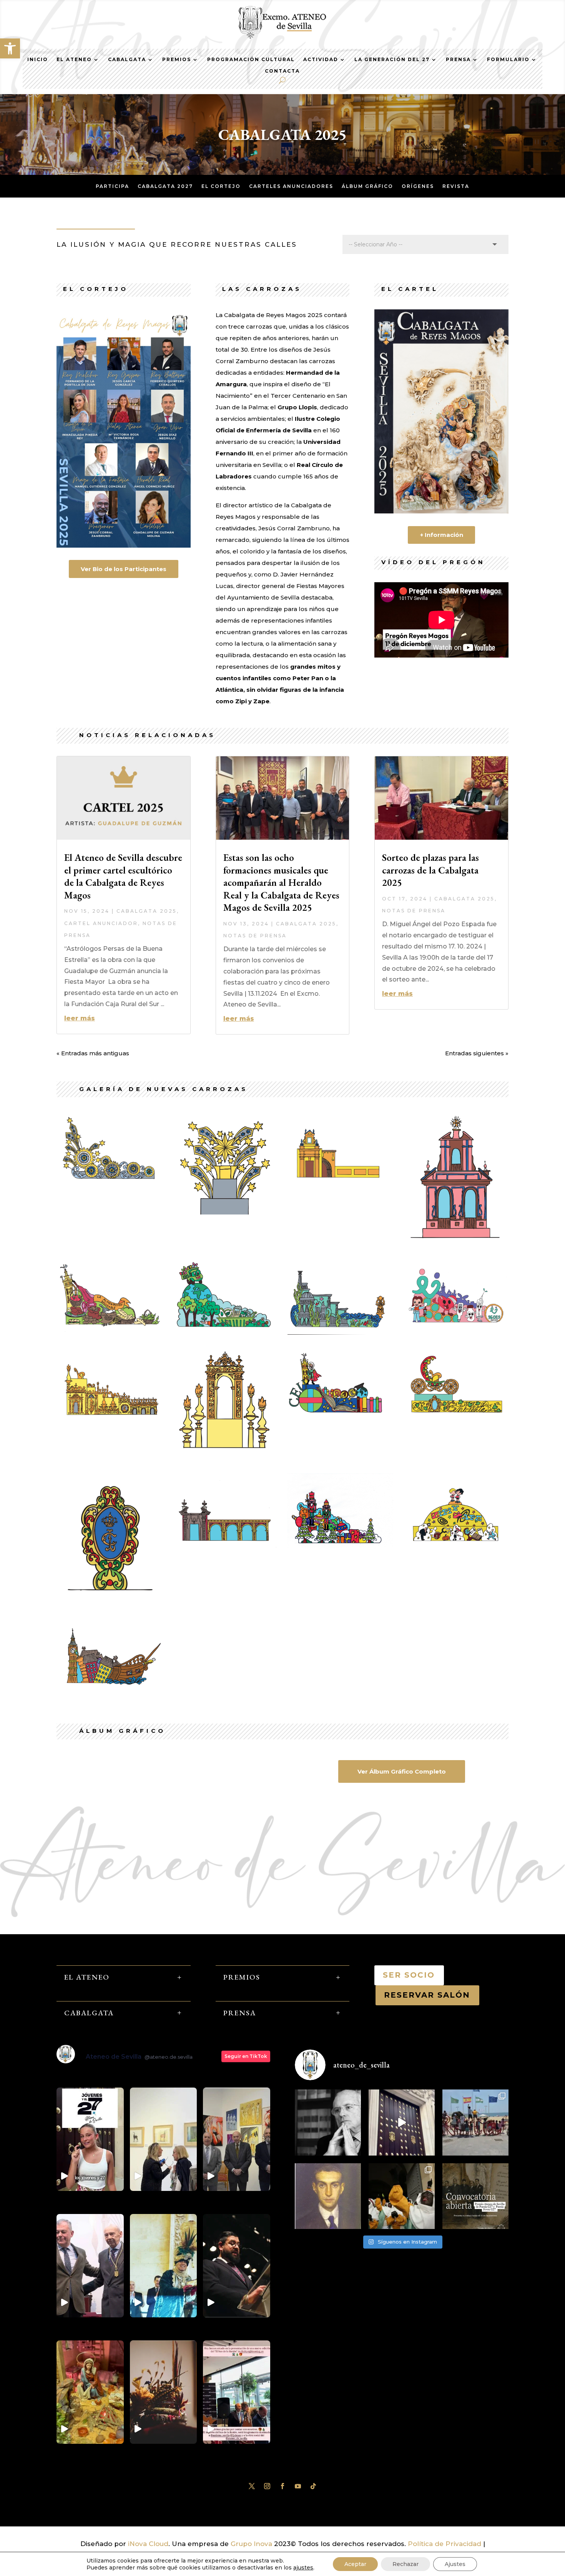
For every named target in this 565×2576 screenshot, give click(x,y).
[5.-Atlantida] (340, 1332)
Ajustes (455, 2564)
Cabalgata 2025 (147, 911)
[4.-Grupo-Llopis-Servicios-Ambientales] (225, 1332)
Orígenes (418, 186)
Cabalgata (127, 60)
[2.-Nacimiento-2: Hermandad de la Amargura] (456, 1247)
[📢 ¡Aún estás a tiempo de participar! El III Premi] (475, 2196)
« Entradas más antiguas (93, 1053)
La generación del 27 (392, 60)
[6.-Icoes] (456, 1332)
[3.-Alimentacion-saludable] (109, 1331)
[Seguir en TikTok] (313, 2486)
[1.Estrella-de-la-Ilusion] (109, 1181)
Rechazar (405, 2564)
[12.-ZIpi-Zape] (456, 1545)
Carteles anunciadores (291, 186)
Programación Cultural (251, 60)
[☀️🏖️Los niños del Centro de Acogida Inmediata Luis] (475, 2123)
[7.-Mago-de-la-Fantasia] (109, 1415)
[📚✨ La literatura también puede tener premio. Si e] (402, 2123)
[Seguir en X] (252, 2486)
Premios (177, 60)
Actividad (321, 60)
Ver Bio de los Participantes (124, 569)
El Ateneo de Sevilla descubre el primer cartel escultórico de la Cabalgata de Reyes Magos (123, 876)
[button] (10, 48)
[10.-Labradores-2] (109, 1605)
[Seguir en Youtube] (298, 2486)
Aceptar (355, 2564)
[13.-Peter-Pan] (109, 1688)
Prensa (458, 60)
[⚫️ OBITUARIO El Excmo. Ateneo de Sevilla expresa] (328, 2123)
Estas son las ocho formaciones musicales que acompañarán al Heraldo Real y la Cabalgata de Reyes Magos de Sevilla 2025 (281, 882)
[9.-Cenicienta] (456, 1417)
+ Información (442, 535)
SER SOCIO (409, 1975)
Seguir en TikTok (246, 2056)
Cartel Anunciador (101, 923)
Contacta (282, 71)
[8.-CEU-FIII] (340, 1417)
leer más (80, 1018)
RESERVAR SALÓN (427, 1995)
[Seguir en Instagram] (267, 2486)
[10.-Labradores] (225, 1546)
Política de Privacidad (445, 2544)
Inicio (38, 60)
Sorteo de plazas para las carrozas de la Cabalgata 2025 (430, 870)
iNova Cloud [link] (148, 2544)
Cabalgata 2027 (165, 186)
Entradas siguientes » (477, 1053)
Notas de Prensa (255, 936)
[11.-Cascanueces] (340, 1547)
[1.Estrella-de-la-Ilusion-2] (225, 1219)
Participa (112, 186)
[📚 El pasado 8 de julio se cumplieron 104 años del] (328, 2196)
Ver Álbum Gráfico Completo (402, 1771)
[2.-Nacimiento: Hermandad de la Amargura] (340, 1181)
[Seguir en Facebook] (282, 2486)
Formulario (508, 60)
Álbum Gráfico (367, 186)
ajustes (303, 2568)
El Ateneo (74, 60)
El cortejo (221, 186)
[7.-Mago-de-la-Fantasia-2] (225, 1462)
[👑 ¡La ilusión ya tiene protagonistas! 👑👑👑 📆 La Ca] (402, 2196)
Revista (456, 186)
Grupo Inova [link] (252, 2544)
